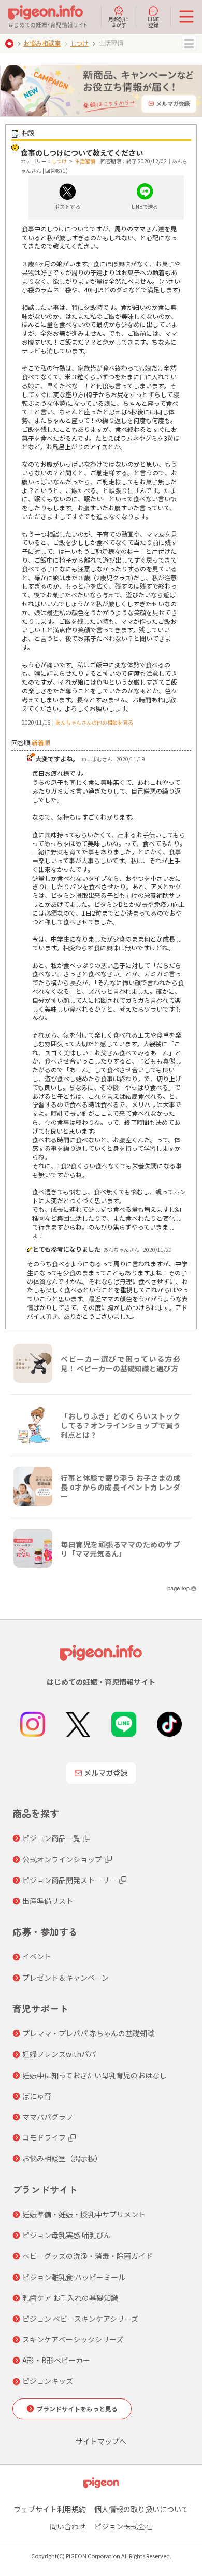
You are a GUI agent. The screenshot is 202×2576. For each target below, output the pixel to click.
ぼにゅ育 (37, 2096)
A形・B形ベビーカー (56, 2360)
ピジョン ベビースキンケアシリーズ (80, 2319)
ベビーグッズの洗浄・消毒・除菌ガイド (88, 2256)
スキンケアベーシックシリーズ (73, 2339)
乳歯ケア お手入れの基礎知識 (70, 2298)
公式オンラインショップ (62, 1859)
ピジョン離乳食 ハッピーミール (74, 2277)
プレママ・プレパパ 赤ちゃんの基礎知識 (88, 2033)
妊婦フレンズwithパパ (59, 2054)
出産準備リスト (48, 1901)
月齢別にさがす (119, 21)
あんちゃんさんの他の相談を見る (94, 722)
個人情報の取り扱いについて (141, 2509)
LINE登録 (153, 21)
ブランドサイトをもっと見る (77, 2409)
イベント (37, 1956)
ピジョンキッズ (48, 2381)
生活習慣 (85, 161)
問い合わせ (68, 2526)
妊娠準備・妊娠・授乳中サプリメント (84, 2214)
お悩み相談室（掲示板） (62, 2158)
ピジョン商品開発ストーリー (69, 1880)
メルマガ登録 (106, 1773)
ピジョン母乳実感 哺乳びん (67, 2235)
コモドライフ (44, 2137)
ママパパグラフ (48, 2117)
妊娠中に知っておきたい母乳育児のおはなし (95, 2075)
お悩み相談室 (42, 43)
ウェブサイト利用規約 (50, 2509)
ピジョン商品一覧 (51, 1838)
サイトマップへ (101, 2441)
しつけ (80, 43)
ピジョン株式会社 (123, 2526)
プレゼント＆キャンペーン (66, 1978)
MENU (189, 44)
